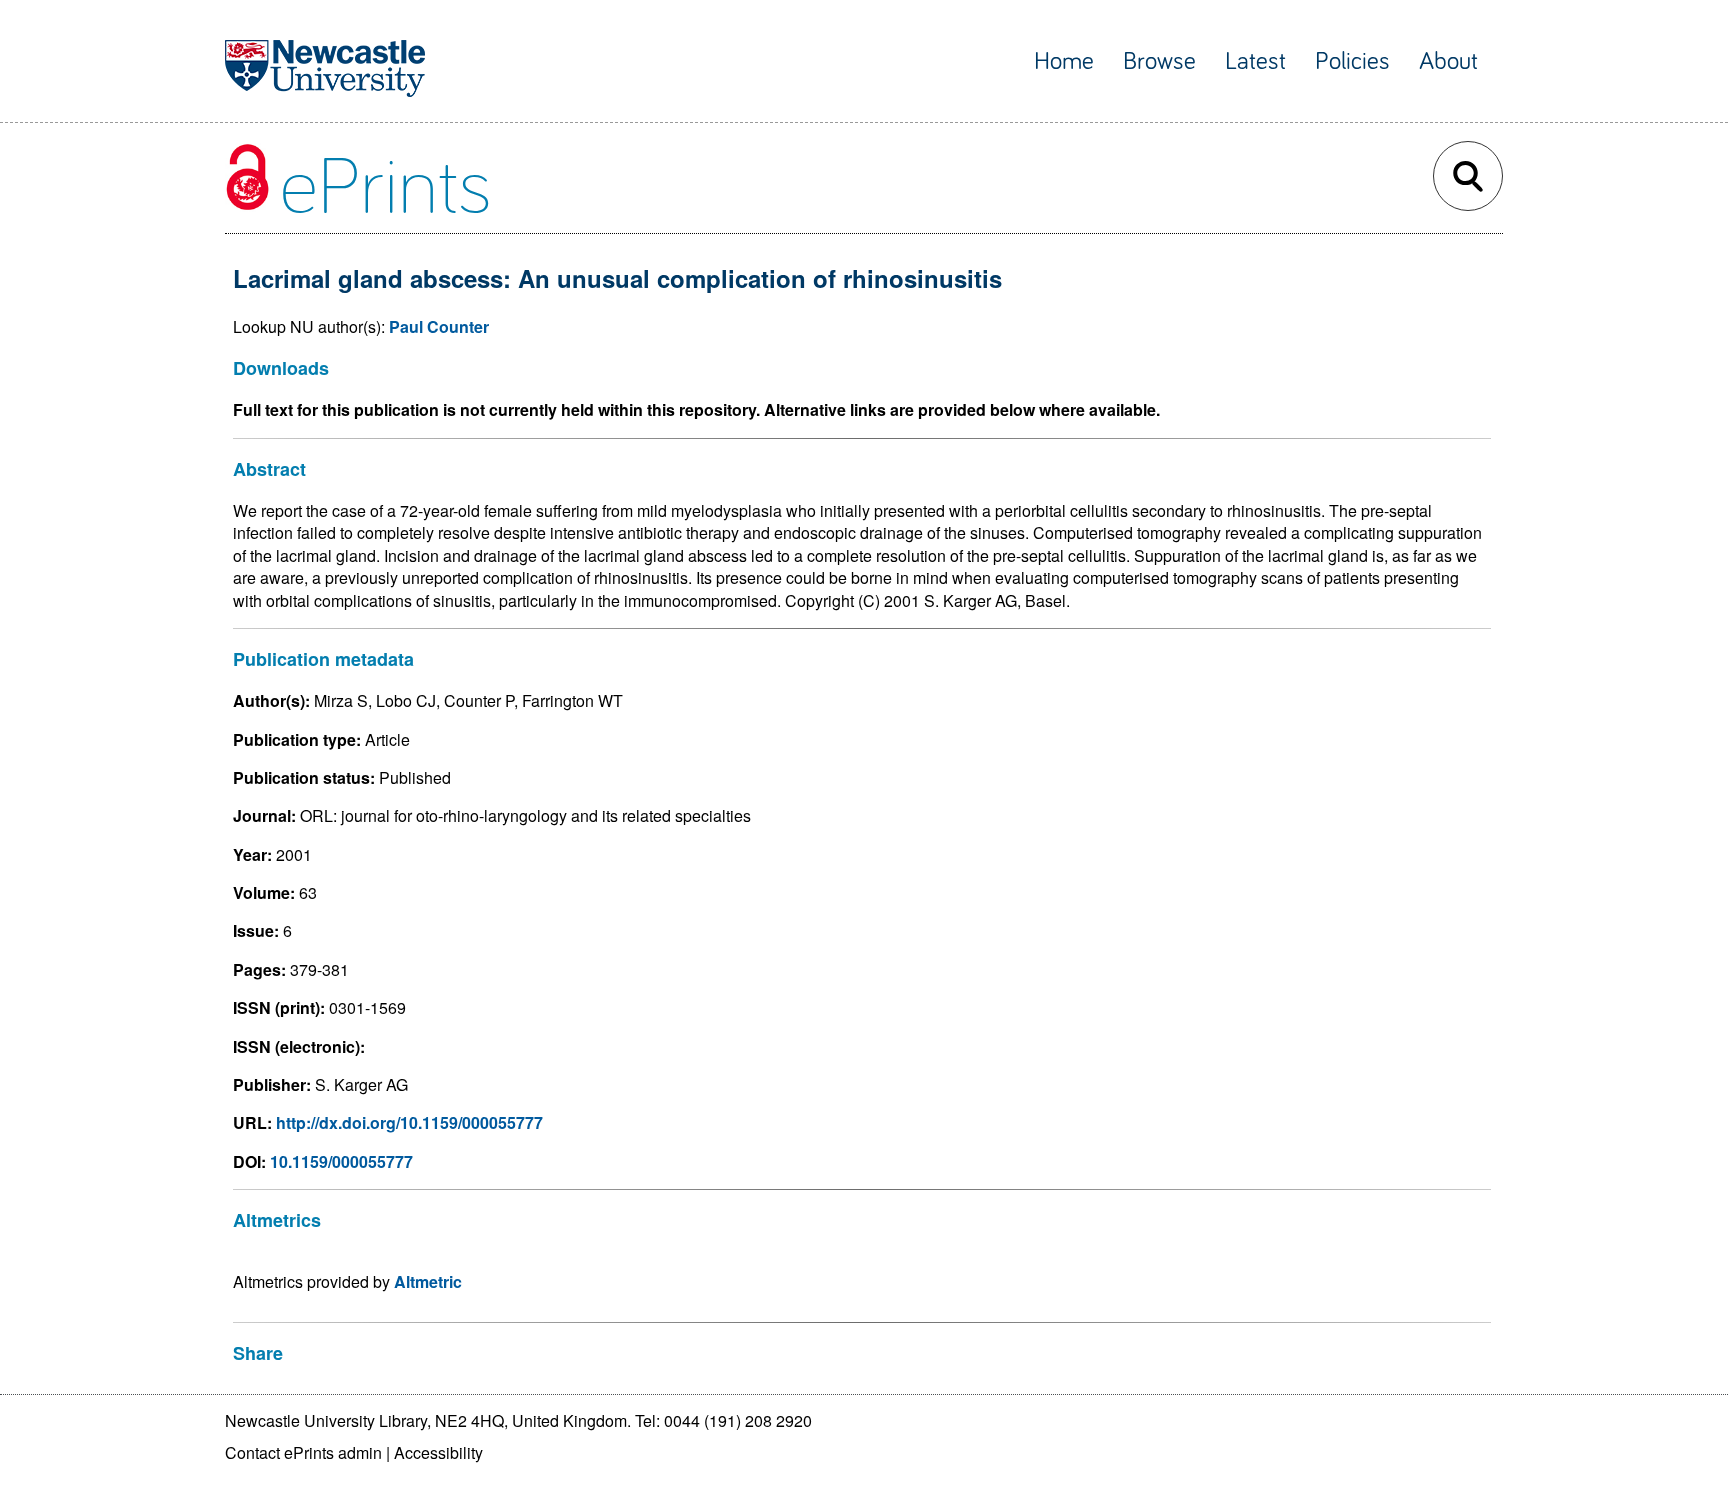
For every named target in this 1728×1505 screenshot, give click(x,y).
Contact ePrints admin (303, 1452)
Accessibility (438, 1452)
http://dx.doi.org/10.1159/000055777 (409, 1122)
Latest (1255, 61)
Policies (1352, 61)
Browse (1159, 61)
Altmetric (428, 1281)
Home (1064, 61)
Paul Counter (439, 326)
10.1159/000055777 (341, 1161)
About (1448, 61)
